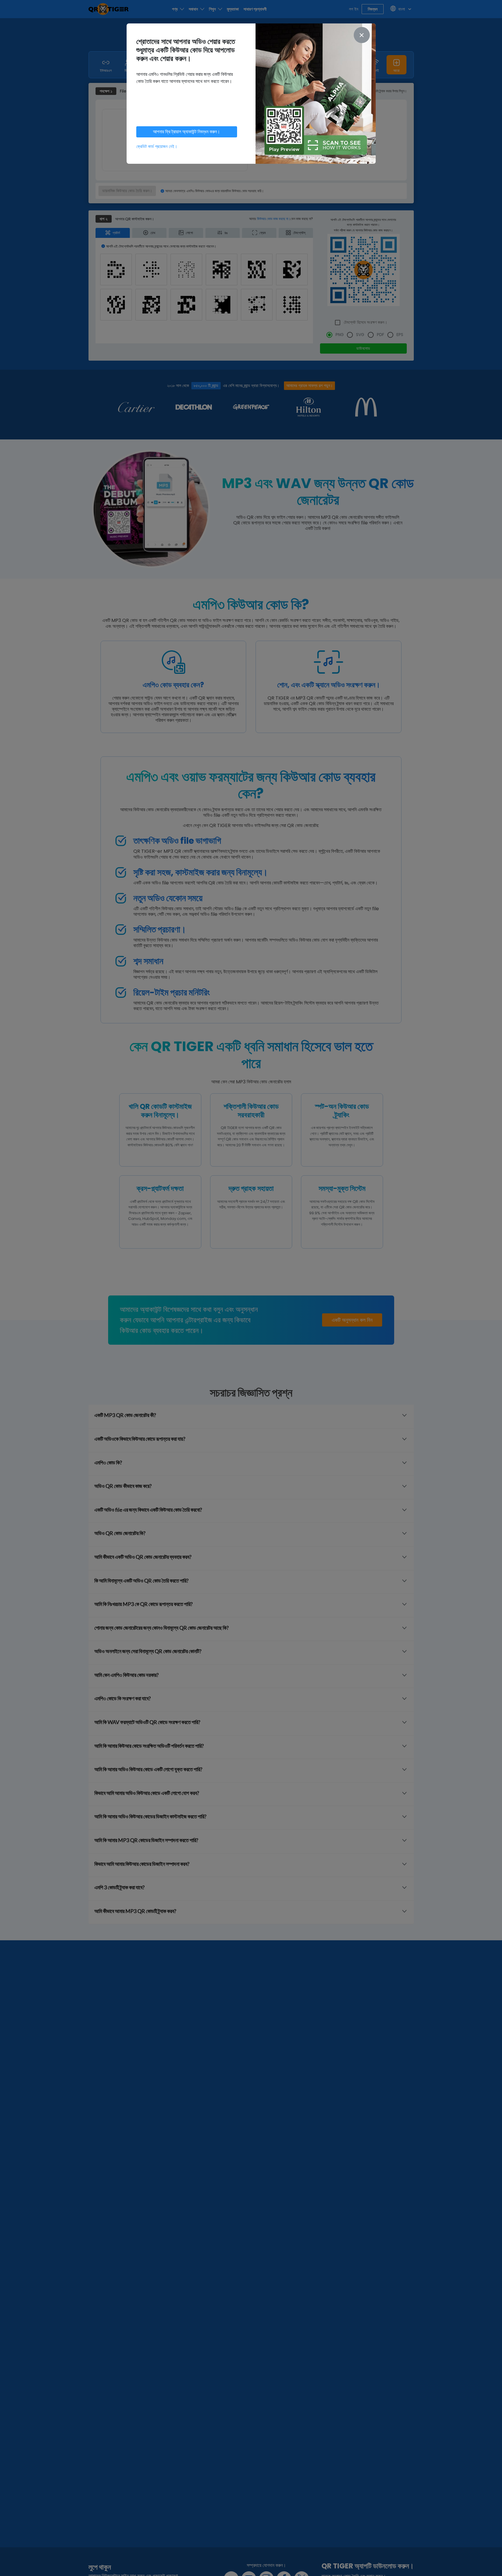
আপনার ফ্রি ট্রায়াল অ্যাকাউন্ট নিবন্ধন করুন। (187, 132)
